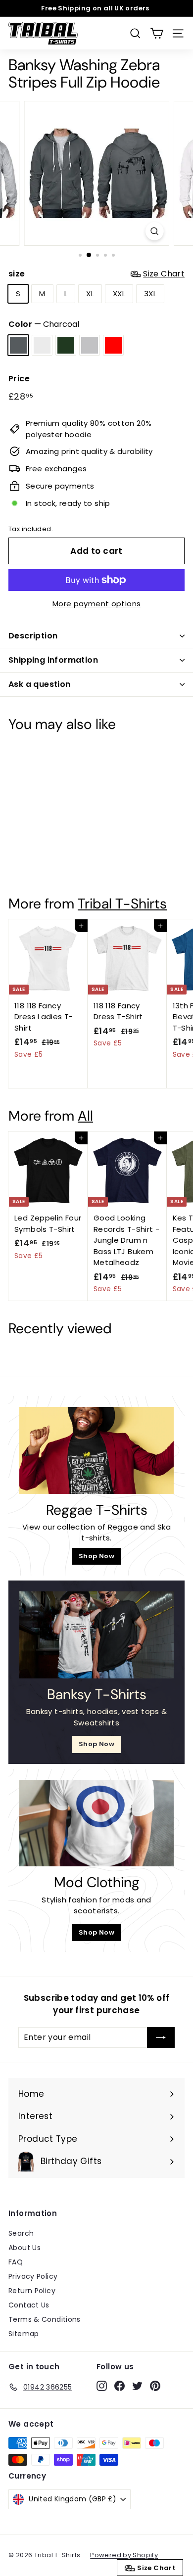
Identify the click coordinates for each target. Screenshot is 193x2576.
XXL (119, 294)
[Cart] (157, 33)
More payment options (97, 604)
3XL (150, 294)
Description (33, 636)
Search (21, 2233)
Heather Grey (90, 345)
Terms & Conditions (45, 2319)
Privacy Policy (33, 2276)
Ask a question (40, 684)
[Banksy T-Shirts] (96, 1635)
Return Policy (32, 2291)
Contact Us (29, 2305)
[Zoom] (154, 231)
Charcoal (18, 345)
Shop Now (96, 1556)
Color (44, 324)
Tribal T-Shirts (122, 904)
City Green (66, 345)
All (85, 1116)
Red (113, 345)
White (42, 345)
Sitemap (24, 2334)
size (96, 274)
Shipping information (53, 660)
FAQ (16, 2262)
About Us (24, 2248)
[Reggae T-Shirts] (96, 1450)
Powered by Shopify (124, 2555)
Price (19, 379)
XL (90, 294)
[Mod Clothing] (96, 1823)
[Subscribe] (161, 2037)
